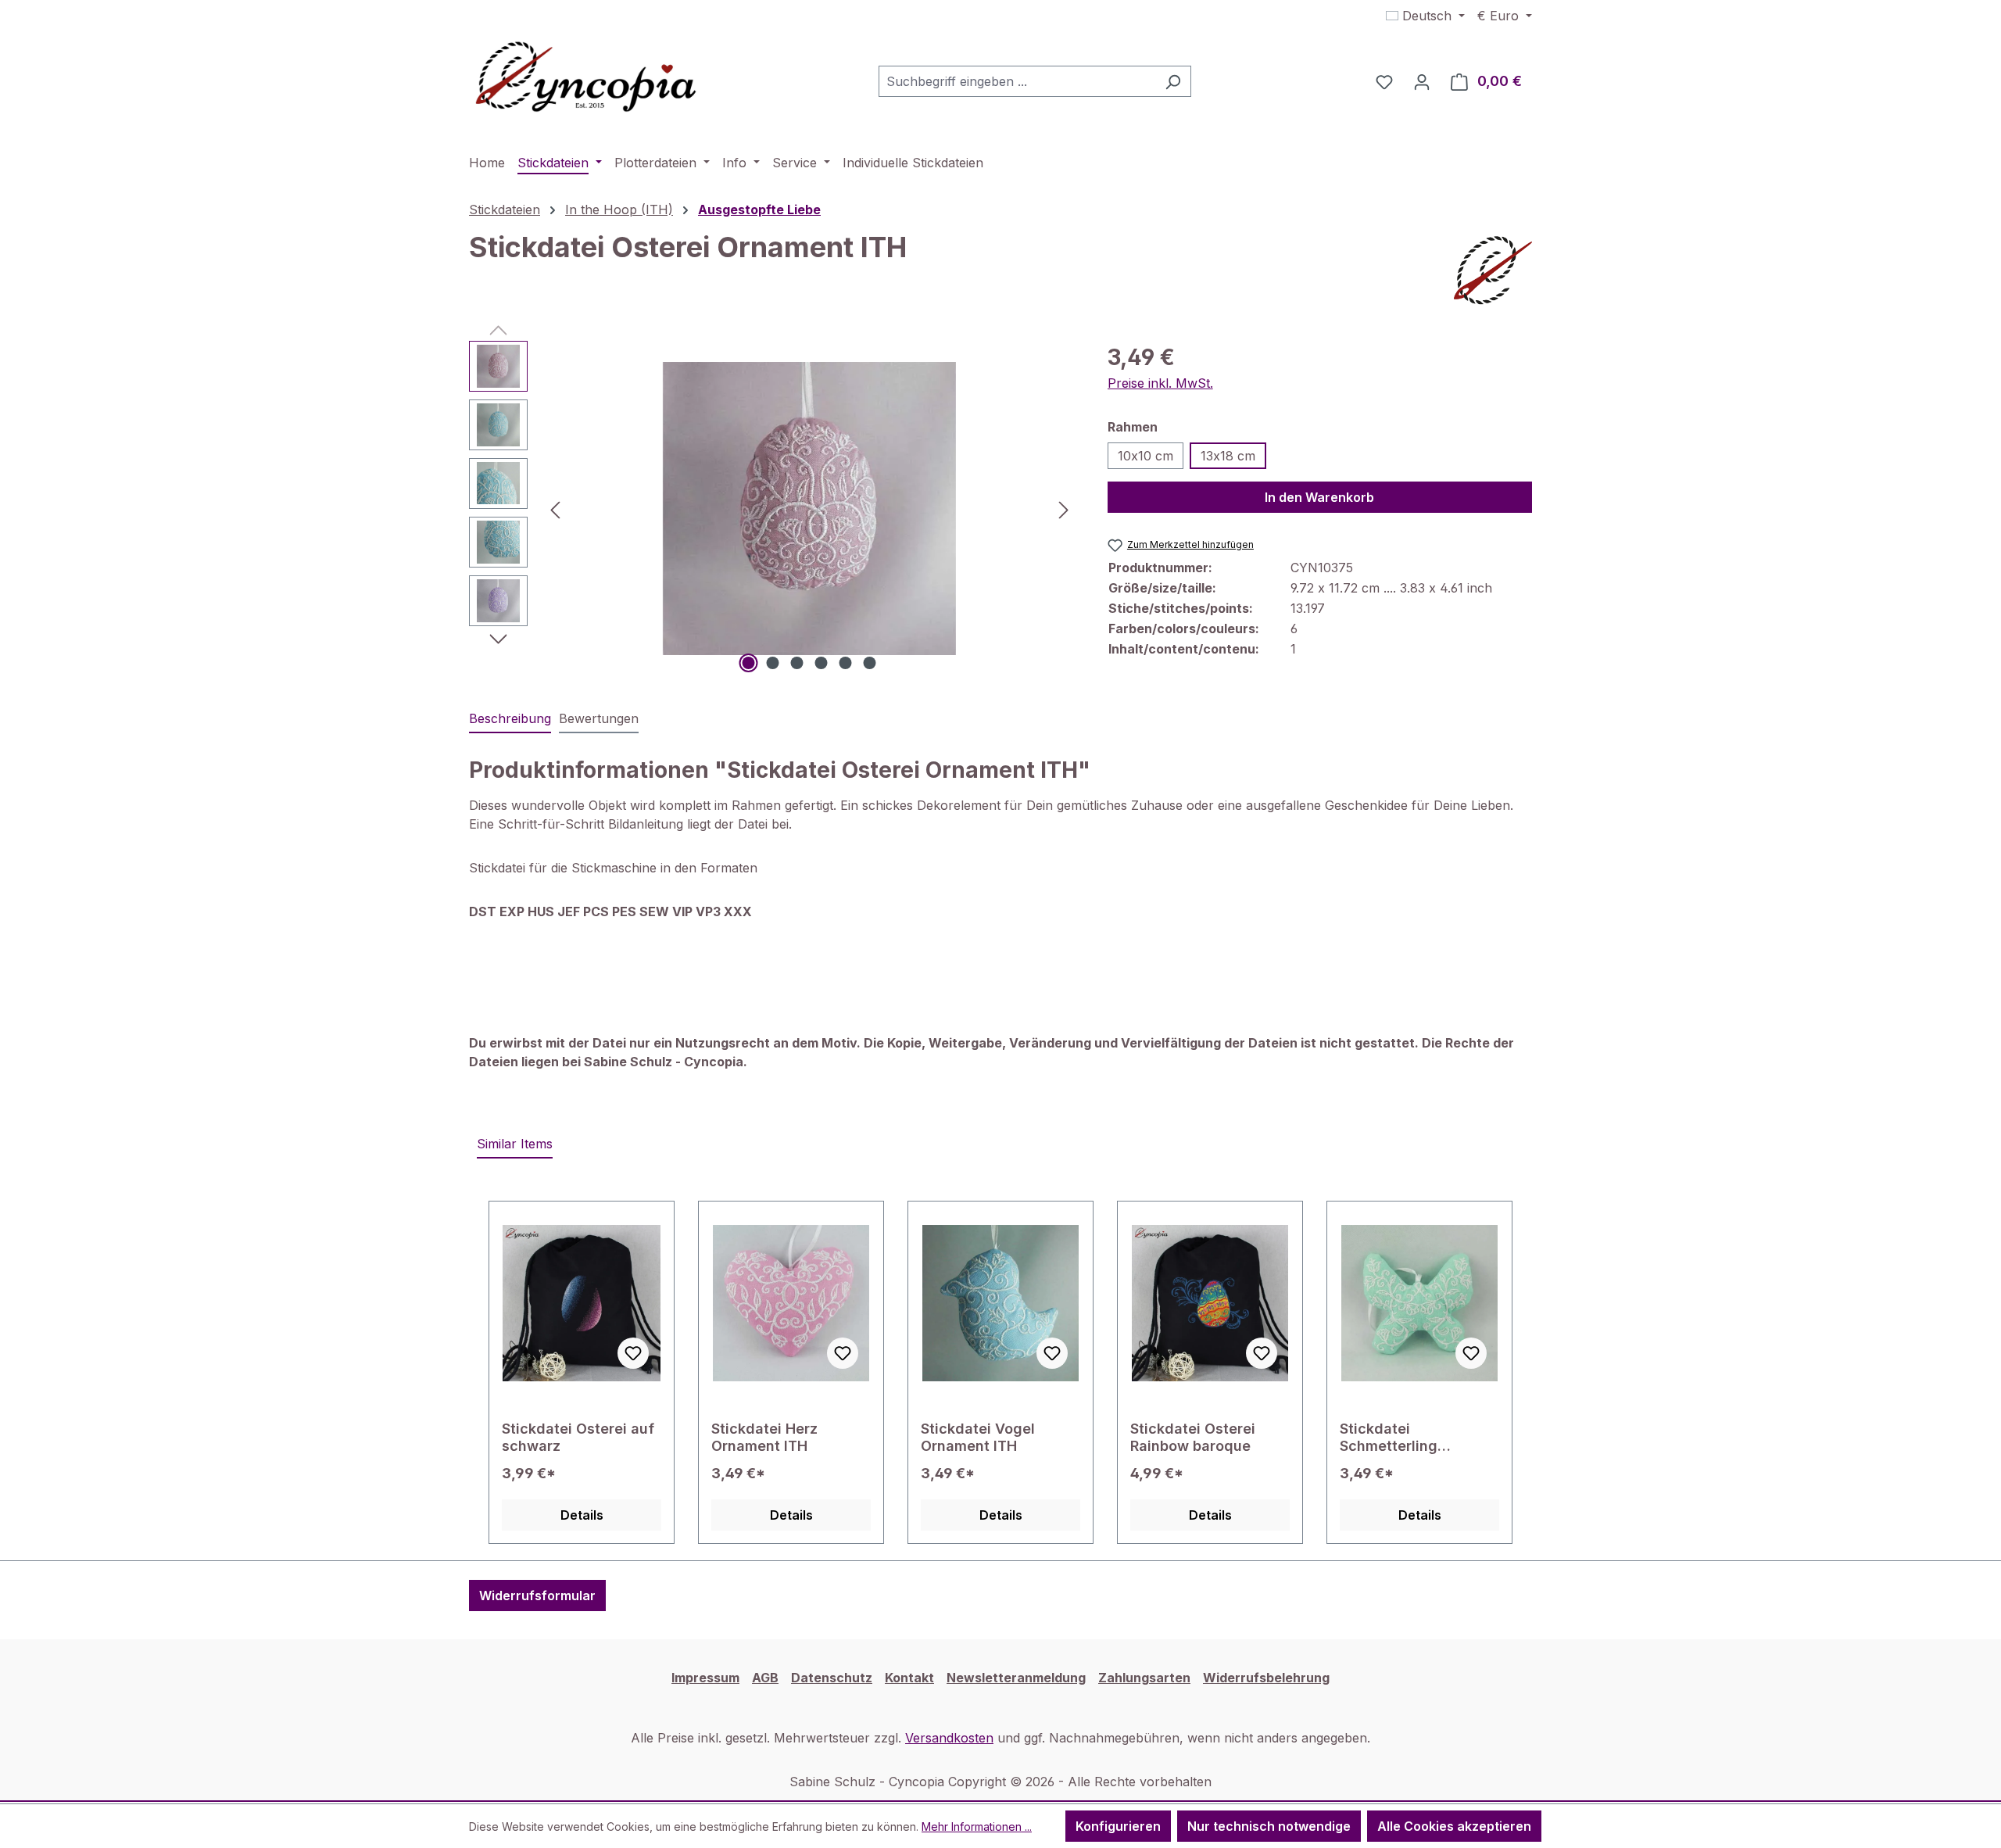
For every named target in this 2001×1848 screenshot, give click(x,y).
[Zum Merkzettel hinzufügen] (633, 1353)
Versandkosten (949, 1738)
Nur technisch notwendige (1269, 1826)
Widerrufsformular (537, 1596)
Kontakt (909, 1678)
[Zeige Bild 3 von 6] (797, 663)
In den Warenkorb (1319, 497)
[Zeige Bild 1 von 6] (749, 663)
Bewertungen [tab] (599, 718)
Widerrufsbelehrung (1266, 1678)
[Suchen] (1173, 81)
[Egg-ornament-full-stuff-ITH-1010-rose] (809, 509)
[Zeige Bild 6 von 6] (870, 663)
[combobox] (1017, 81)
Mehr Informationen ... (977, 1827)
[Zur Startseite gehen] (586, 78)
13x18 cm (1228, 456)
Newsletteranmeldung (1016, 1678)
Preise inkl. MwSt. (1160, 383)
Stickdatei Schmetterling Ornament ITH (1389, 1438)
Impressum (705, 1678)
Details (582, 1515)
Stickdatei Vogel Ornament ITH (978, 1437)
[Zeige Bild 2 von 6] (773, 663)
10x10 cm (1145, 456)
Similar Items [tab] (515, 1144)
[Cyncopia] (1493, 270)
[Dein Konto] (1422, 81)
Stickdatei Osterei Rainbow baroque (1193, 1437)
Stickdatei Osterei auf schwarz (578, 1437)
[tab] (510, 719)
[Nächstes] (1064, 509)
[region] (773, 509)
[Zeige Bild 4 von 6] (822, 663)
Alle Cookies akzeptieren (1454, 1826)
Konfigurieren (1118, 1826)
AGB (765, 1678)
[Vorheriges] (555, 509)
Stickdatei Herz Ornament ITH (764, 1437)
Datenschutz (832, 1678)
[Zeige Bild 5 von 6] (846, 663)
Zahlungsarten (1144, 1678)
